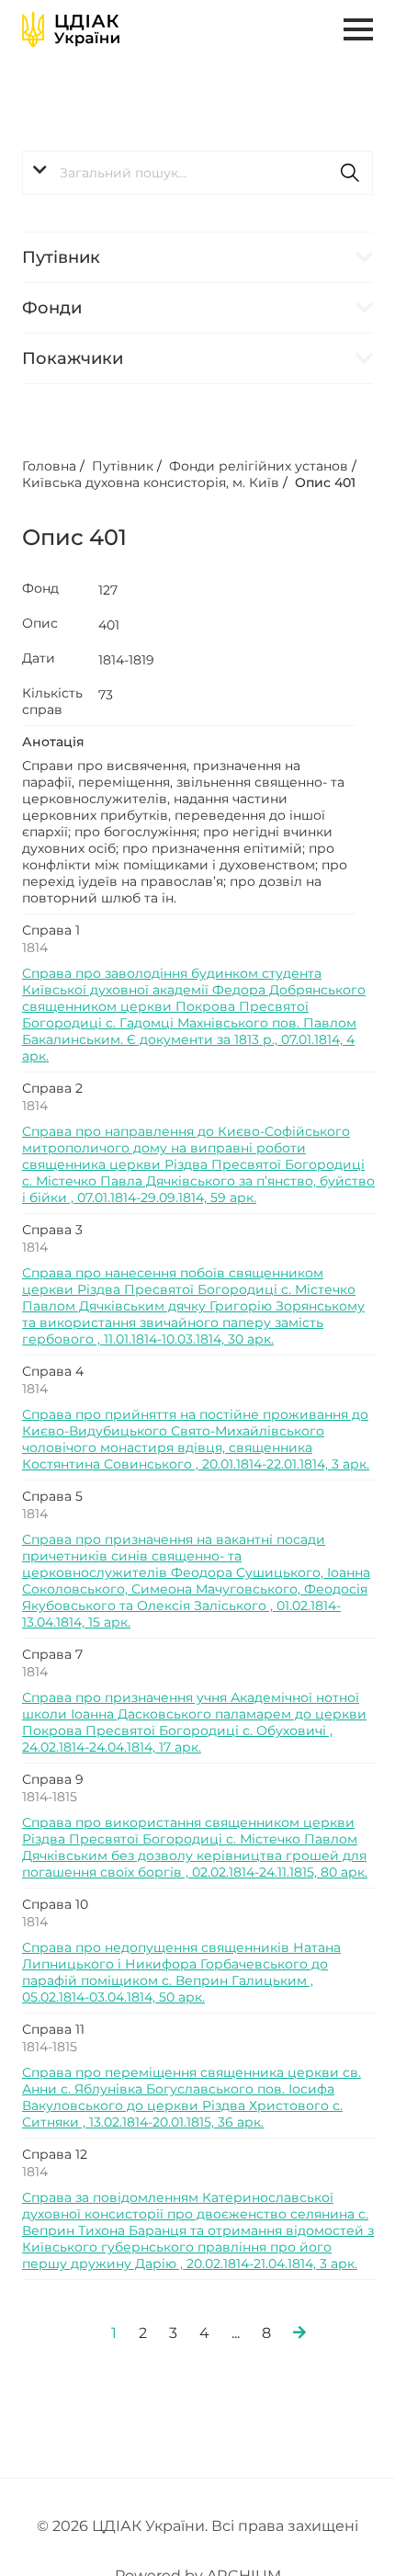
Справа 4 (53, 1371)
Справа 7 (52, 1654)
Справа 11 (53, 2029)
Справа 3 (52, 1230)
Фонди (52, 308)
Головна (49, 466)
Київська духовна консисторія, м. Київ (151, 482)
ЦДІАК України (148, 2526)
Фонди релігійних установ (259, 466)
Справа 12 (55, 2154)
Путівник (61, 257)
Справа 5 (52, 1496)
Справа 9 (53, 1779)
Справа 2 (52, 1088)
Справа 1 (51, 930)
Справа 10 (55, 1904)
